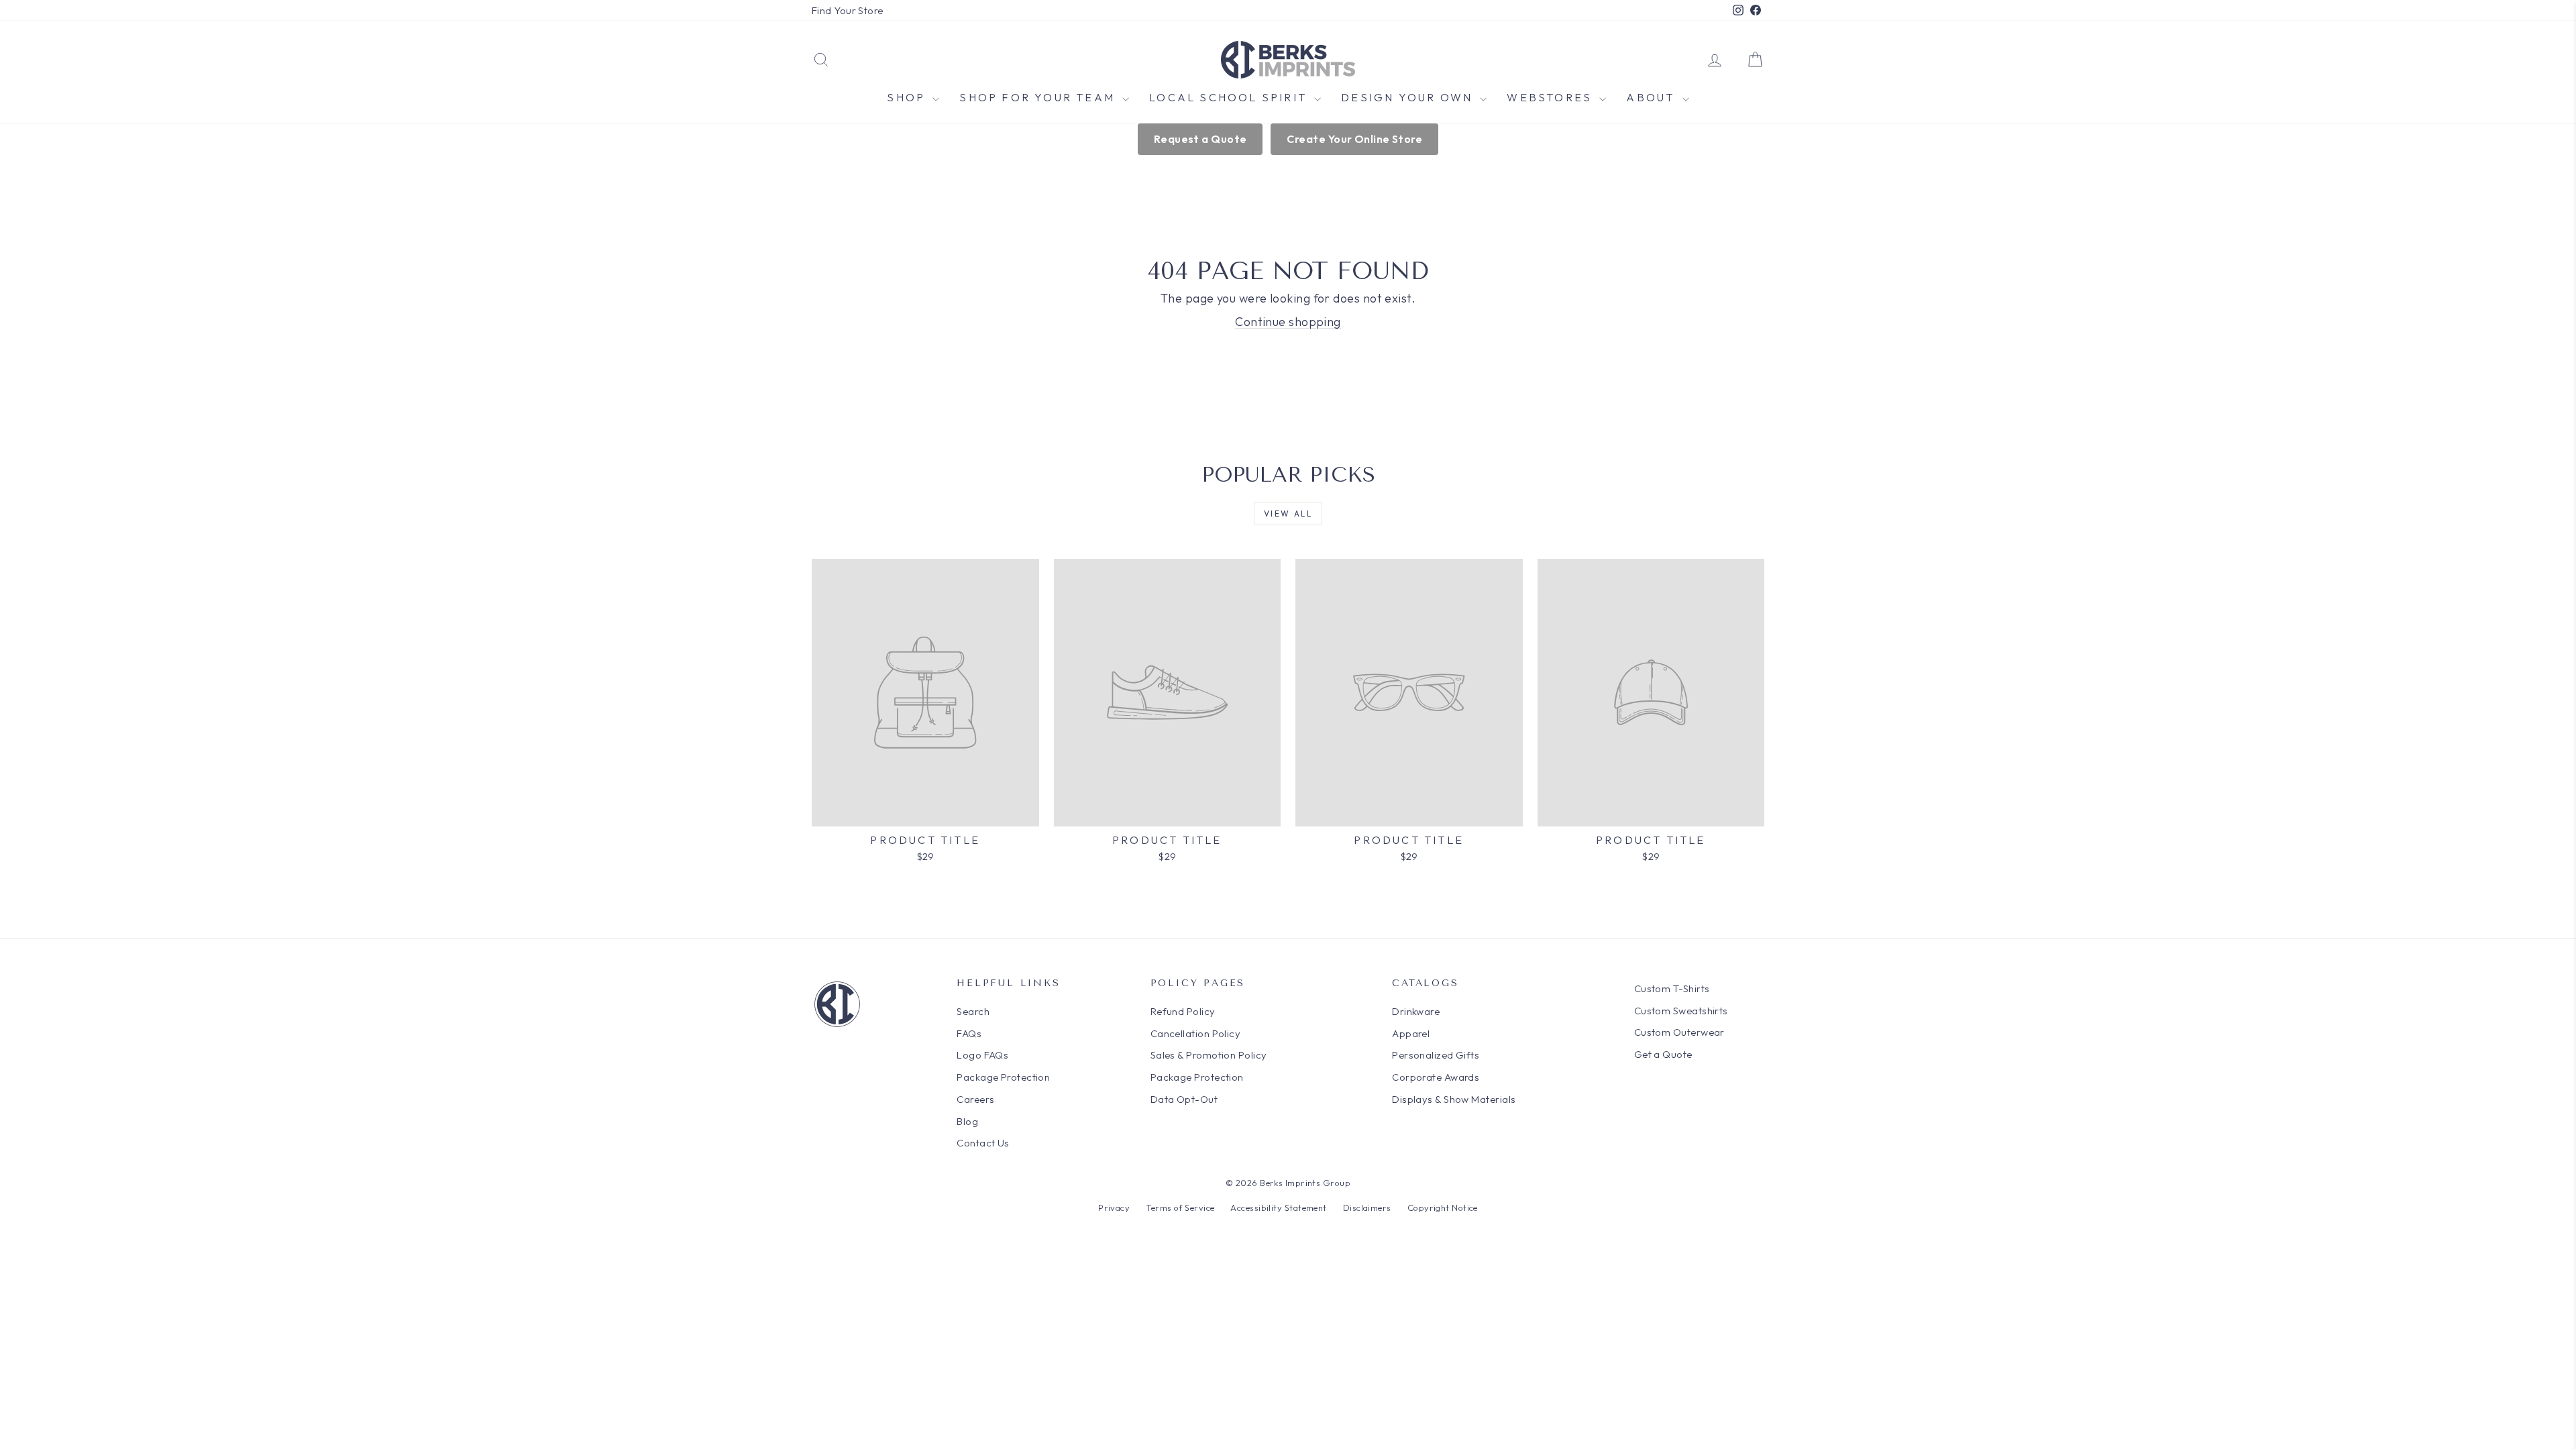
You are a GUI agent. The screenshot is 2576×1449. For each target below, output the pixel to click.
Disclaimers (1367, 1207)
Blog (967, 1121)
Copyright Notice (1443, 1207)
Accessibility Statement (1278, 1207)
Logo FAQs (982, 1055)
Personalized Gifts (1436, 1055)
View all (1288, 514)
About (1652, 97)
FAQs (969, 1033)
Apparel (1411, 1033)
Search (973, 1011)
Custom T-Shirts (1672, 988)
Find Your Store (848, 10)
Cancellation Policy (1196, 1033)
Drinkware (1416, 1011)
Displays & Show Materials (1454, 1099)
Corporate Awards (1436, 1077)
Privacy (1114, 1207)
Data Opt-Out (1184, 1099)
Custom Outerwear (1679, 1032)
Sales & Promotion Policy (1209, 1055)
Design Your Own (1409, 97)
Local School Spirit (1230, 97)
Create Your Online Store (1354, 139)
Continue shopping (1288, 322)
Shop (908, 97)
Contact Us (983, 1143)
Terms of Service (1180, 1207)
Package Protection (1003, 1077)
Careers (975, 1099)
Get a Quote (1663, 1054)
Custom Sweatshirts (1681, 1011)
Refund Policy (1183, 1011)
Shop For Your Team (1039, 97)
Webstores (1551, 97)
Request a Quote (1200, 139)
